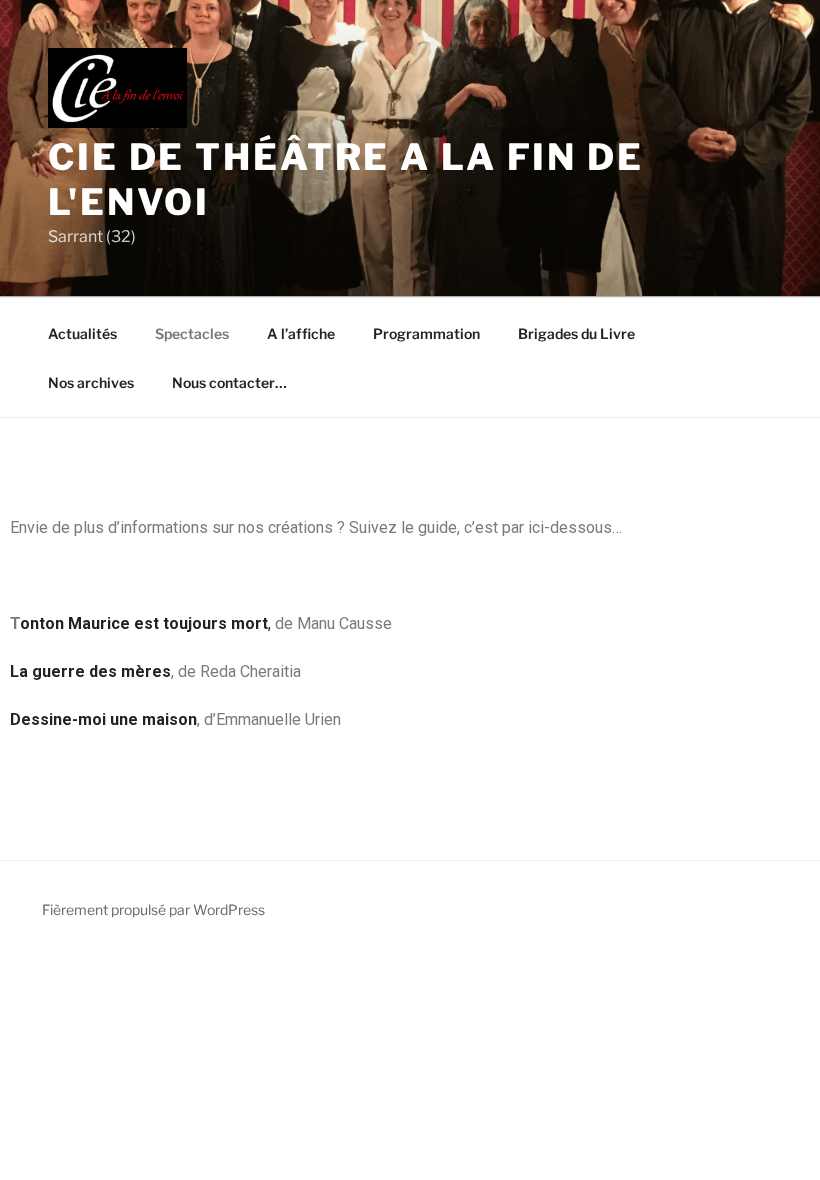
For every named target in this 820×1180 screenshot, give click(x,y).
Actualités (82, 333)
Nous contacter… (229, 382)
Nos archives (91, 382)
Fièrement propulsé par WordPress (153, 909)
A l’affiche (301, 333)
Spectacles (192, 333)
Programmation (426, 333)
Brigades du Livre (576, 333)
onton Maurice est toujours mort (144, 623)
